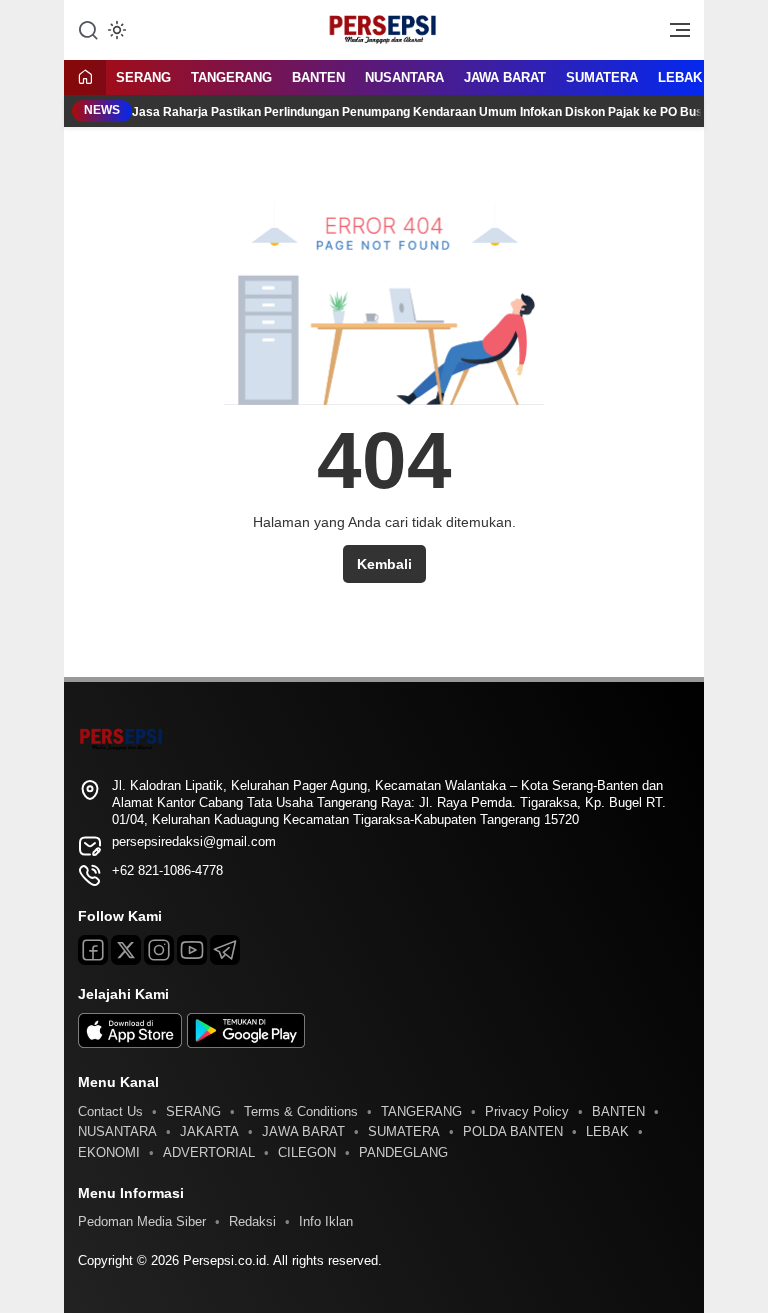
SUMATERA (602, 77)
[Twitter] (126, 950)
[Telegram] (225, 950)
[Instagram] (159, 950)
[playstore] (246, 1043)
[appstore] (130, 1043)
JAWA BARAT (505, 77)
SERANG (143, 77)
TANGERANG (231, 77)
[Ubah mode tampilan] (115, 30)
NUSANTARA (404, 77)
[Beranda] (85, 78)
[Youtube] (192, 950)
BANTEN (318, 77)
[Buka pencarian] (88, 29)
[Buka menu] (673, 35)
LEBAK (680, 77)
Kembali (384, 564)
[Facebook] (93, 950)
